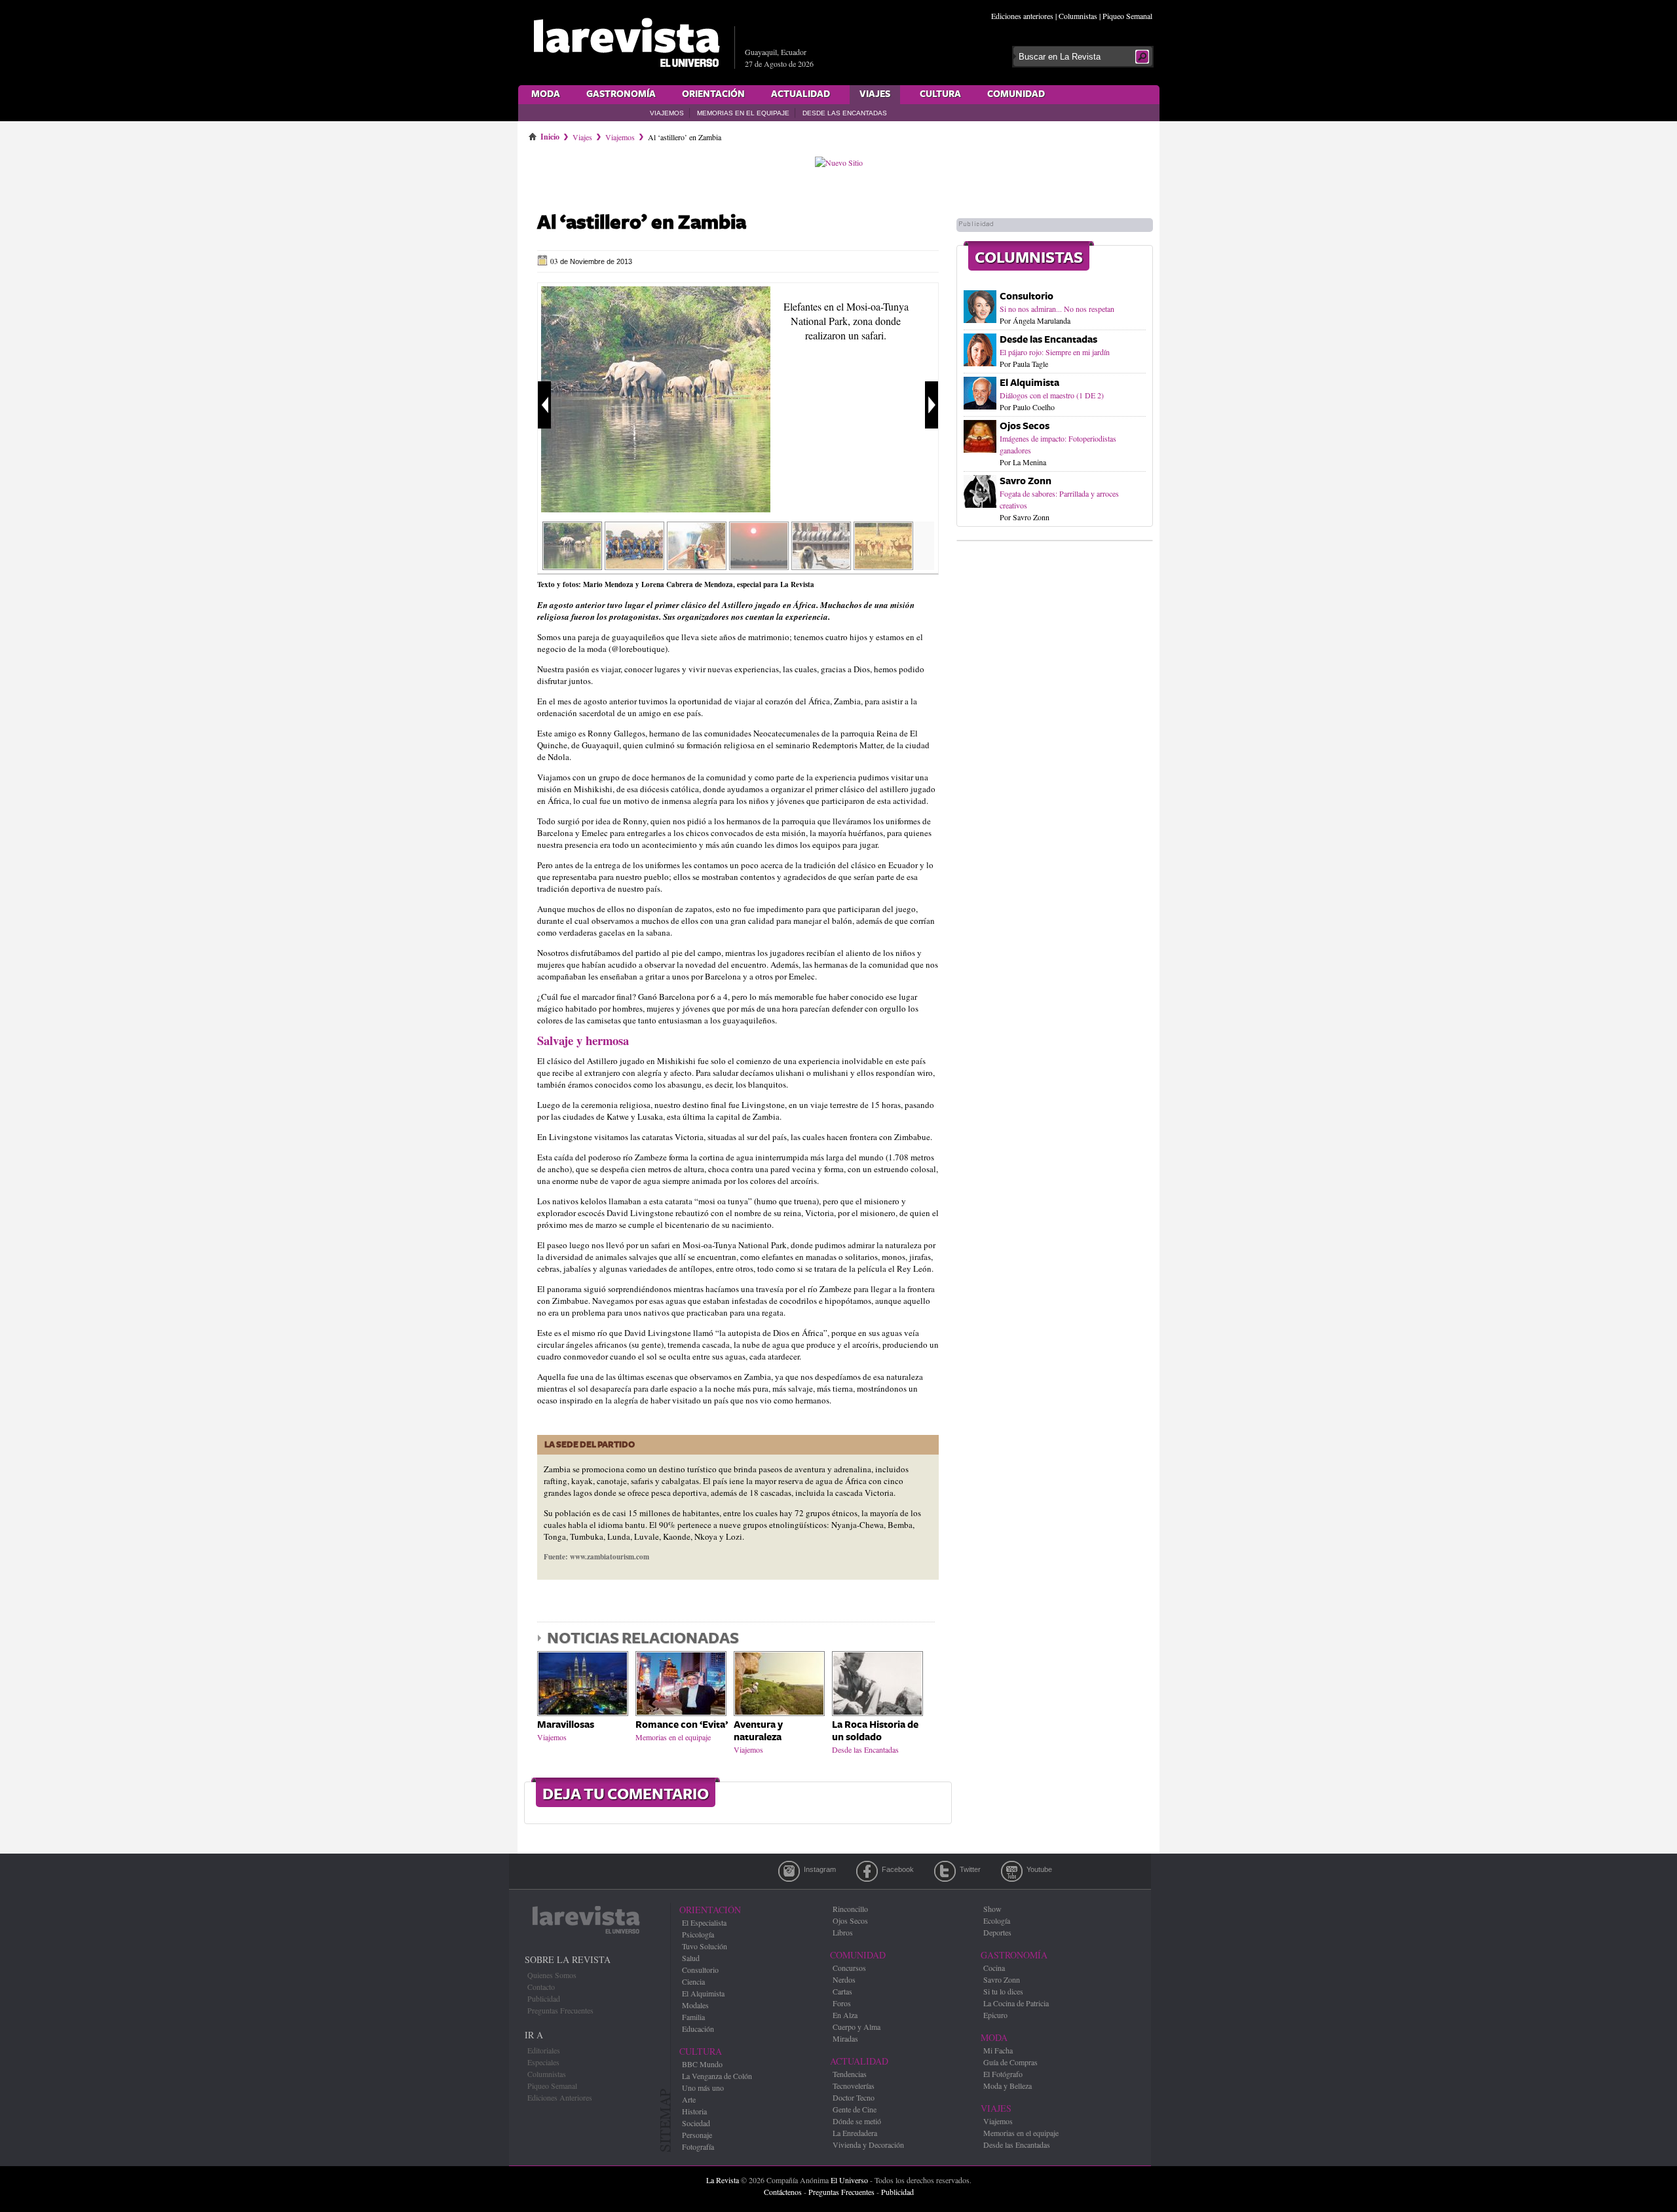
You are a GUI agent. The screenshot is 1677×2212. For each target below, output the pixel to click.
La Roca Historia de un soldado (875, 1731)
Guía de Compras (1010, 2062)
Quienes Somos (552, 1975)
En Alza (845, 2015)
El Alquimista (1029, 383)
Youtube (1012, 1871)
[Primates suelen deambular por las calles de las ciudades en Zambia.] (821, 565)
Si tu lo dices (1003, 1991)
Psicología (698, 1934)
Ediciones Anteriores (560, 2097)
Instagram (789, 1871)
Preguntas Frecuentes (560, 2010)
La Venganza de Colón (717, 2076)
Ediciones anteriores (1022, 16)
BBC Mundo (702, 2064)
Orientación (713, 94)
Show (992, 1909)
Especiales (543, 2062)
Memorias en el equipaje (743, 113)
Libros (843, 1932)
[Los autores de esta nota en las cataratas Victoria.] (697, 565)
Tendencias (850, 2074)
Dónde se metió (857, 2121)
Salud (691, 1958)
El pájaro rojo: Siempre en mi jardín (1055, 352)
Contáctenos (783, 2192)
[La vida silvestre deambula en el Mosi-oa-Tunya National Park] (883, 565)
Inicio (550, 134)
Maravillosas (566, 1725)
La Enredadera (855, 2133)
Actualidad (801, 94)
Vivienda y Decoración (868, 2145)
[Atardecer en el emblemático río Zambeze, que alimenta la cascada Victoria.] (759, 565)
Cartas (842, 1991)
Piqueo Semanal (1127, 16)
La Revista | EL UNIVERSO (626, 43)
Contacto (541, 1987)
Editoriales (544, 2050)
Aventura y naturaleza (758, 1731)
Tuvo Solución (705, 1946)
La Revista (723, 2180)
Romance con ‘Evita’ (682, 1725)
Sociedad (696, 2123)
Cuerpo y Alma (857, 2027)
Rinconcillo (850, 1909)
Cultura (940, 94)
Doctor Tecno (854, 2097)
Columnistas (1078, 16)
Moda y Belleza (1008, 2086)
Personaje (697, 2135)
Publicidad (544, 1998)
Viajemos (667, 113)
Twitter (945, 1871)
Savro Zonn (1026, 481)
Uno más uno (703, 2088)
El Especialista (704, 1922)
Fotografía (698, 2146)
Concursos (849, 1968)
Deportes (997, 1932)
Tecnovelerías (854, 2086)
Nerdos (844, 1979)
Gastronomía (621, 94)
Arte (689, 2099)
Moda (546, 94)
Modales (695, 2005)
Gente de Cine (855, 2109)
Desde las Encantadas (845, 113)
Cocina (994, 1968)
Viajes (875, 94)
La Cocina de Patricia (1016, 2003)
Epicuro (995, 2015)
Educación (698, 2029)
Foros (842, 2003)
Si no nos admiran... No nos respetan (1057, 309)
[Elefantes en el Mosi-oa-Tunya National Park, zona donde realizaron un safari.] (656, 509)
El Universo (849, 2180)
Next (932, 405)
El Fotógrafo (1003, 2074)
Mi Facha (998, 2050)
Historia (694, 2111)
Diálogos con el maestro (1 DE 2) (1052, 395)
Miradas (845, 2038)
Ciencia (693, 1981)
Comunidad (1016, 94)
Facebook (867, 1871)
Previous (544, 405)
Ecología (997, 1920)
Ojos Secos (1025, 426)
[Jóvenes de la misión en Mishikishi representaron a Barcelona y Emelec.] (634, 565)
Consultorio (1027, 296)
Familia (693, 2017)
